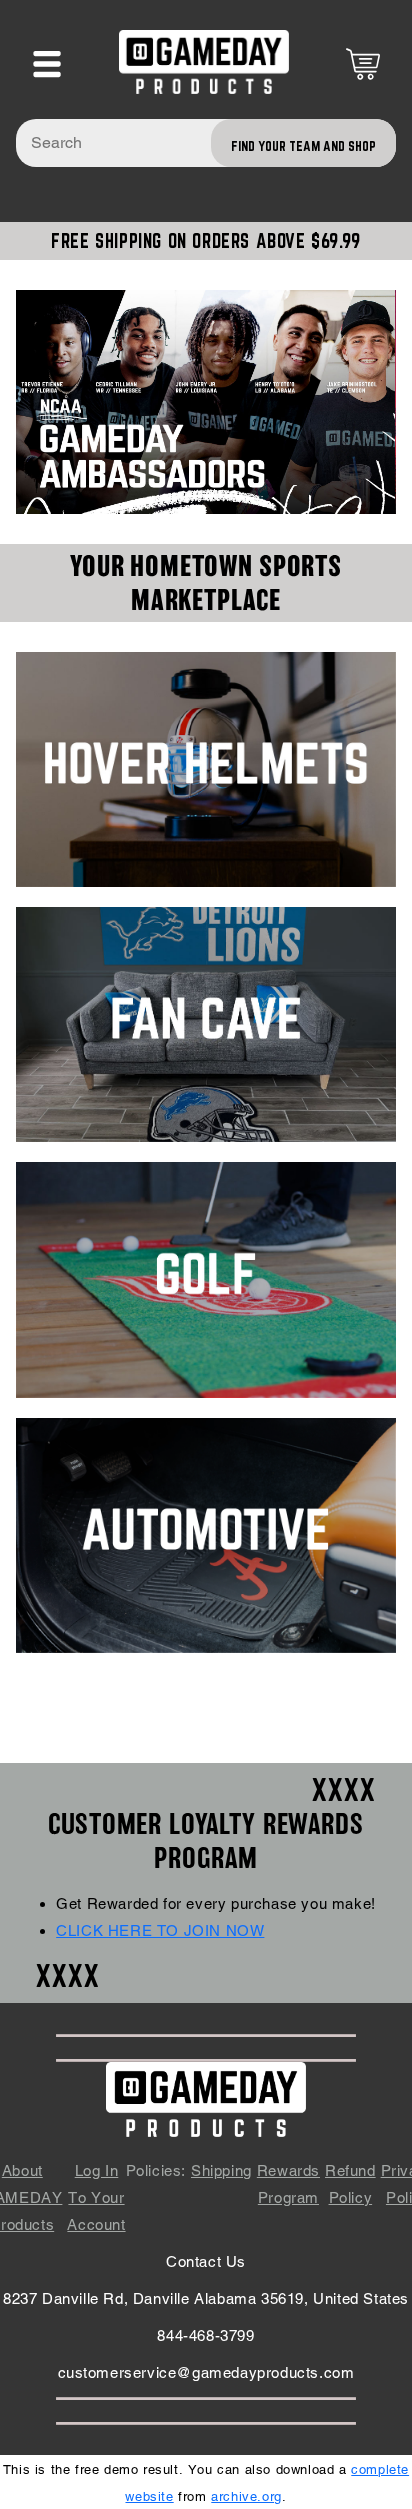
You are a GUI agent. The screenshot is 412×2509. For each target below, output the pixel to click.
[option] (205, 402)
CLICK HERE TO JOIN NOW (160, 1930)
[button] (47, 64)
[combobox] (205, 143)
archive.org (246, 2496)
